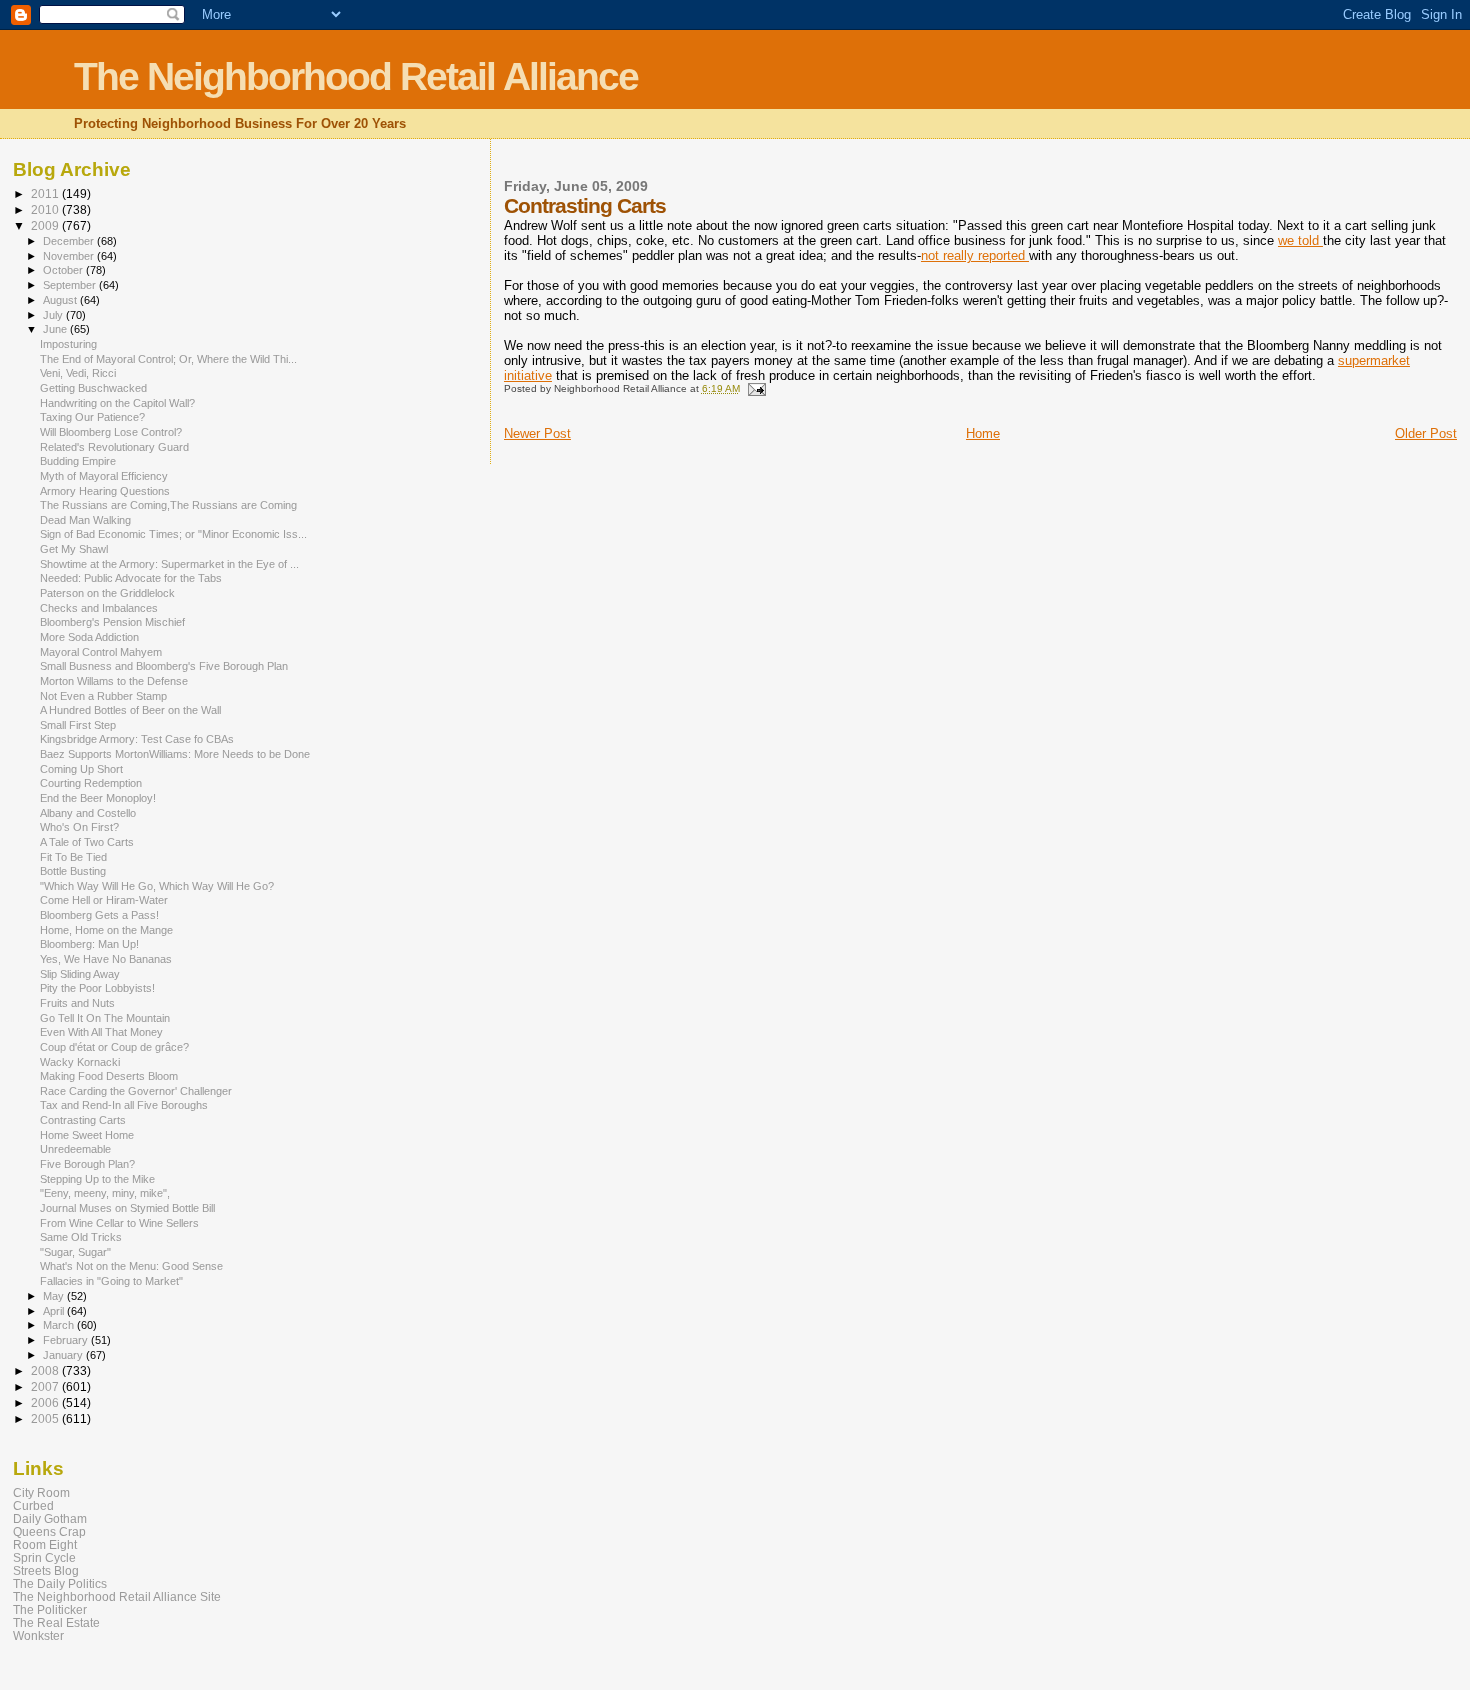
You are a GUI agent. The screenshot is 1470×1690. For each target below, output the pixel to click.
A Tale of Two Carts (87, 842)
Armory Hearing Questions (105, 491)
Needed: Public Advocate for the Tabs (131, 578)
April (55, 1311)
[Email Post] (756, 388)
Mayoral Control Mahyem (101, 652)
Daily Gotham (50, 1518)
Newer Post (537, 433)
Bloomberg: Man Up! (89, 944)
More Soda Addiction (89, 637)
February (67, 1340)
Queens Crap (49, 1531)
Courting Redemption (91, 783)
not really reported (975, 255)
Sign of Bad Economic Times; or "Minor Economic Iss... (173, 534)
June (56, 329)
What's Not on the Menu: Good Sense (131, 1266)
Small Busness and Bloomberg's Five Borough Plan (164, 666)
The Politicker (50, 1609)
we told (1300, 240)
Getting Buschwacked (93, 388)
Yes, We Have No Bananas (106, 959)
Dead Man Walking (85, 520)
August (61, 300)
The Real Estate (56, 1622)
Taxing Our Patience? (92, 417)
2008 (46, 1370)
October (64, 270)
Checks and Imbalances (99, 608)
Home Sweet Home (87, 1135)
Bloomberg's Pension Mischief (112, 622)
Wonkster (38, 1635)
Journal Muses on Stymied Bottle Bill (127, 1208)
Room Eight (45, 1544)
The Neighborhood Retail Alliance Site (117, 1596)
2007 (46, 1386)
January (64, 1355)
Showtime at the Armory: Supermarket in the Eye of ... (169, 564)
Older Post (1426, 433)
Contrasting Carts (83, 1120)
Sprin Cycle (44, 1557)
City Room (41, 1492)
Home (983, 433)
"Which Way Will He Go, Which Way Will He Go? (157, 886)
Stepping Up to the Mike (97, 1179)
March (60, 1325)
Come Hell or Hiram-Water (104, 900)
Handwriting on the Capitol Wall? (117, 403)
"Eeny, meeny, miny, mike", (105, 1193)
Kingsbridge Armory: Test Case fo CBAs (137, 739)
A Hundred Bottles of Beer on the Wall (130, 710)
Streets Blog (46, 1570)
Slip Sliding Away (80, 974)
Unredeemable (75, 1149)
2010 (46, 209)
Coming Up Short (81, 769)
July (54, 315)
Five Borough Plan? (87, 1164)
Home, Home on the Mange (106, 930)
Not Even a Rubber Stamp (103, 696)
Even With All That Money (101, 1032)
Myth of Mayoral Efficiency (104, 476)
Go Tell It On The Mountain (105, 1018)
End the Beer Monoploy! (98, 798)
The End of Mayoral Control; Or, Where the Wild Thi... (168, 359)
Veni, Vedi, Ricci (78, 373)
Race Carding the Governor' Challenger (136, 1091)
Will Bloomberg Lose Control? (111, 432)
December (70, 241)
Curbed (33, 1505)
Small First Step (78, 725)
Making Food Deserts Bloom (109, 1076)
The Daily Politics (60, 1583)
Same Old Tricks (81, 1237)
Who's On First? (79, 827)
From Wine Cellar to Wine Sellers (119, 1223)
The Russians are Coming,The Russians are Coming (168, 505)
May (55, 1296)
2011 (46, 193)
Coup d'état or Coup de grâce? (114, 1047)
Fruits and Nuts (77, 1003)
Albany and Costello (88, 813)
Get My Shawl (74, 549)
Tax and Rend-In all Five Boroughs (124, 1105)
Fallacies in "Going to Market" (111, 1281)
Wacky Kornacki (80, 1062)
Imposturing (68, 344)
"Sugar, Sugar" (75, 1252)
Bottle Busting (73, 871)
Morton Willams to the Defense (114, 681)
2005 (46, 1418)
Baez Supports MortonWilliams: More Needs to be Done (175, 754)
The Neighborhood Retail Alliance (356, 76)
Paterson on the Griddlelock (107, 593)
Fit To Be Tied (73, 857)
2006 (46, 1402)
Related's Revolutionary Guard (114, 447)
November (70, 256)
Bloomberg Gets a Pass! (99, 915)
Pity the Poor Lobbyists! (97, 988)
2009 (46, 225)
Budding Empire (78, 461)
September (71, 285)
